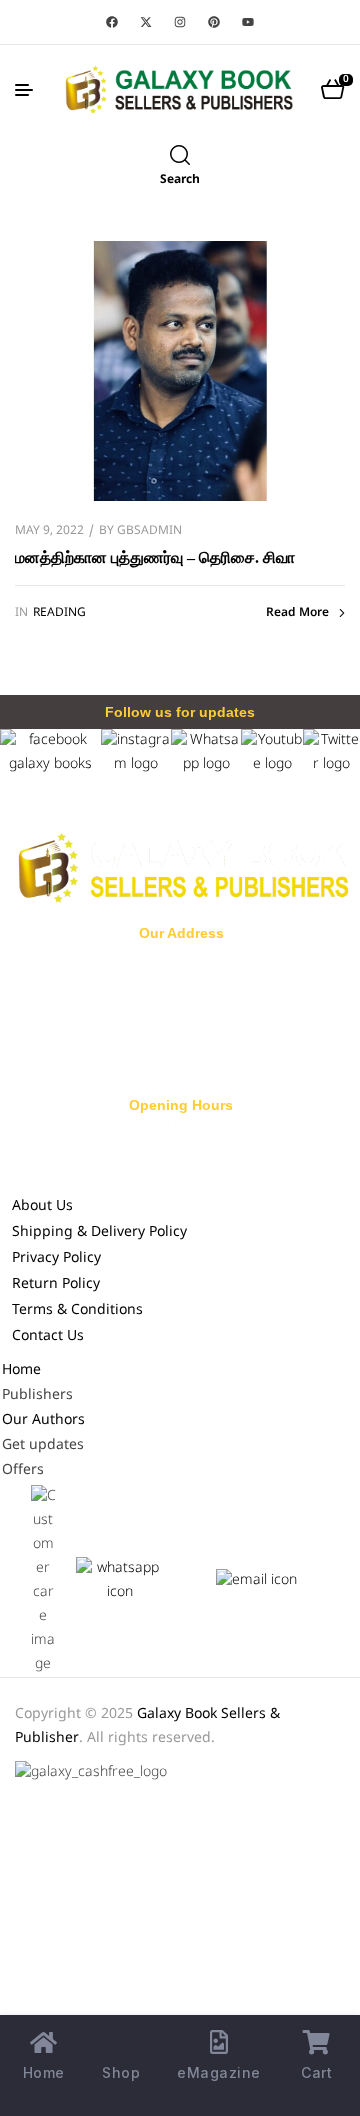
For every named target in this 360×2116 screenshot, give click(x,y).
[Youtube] (248, 22)
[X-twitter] (146, 22)
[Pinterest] (214, 22)
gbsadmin (149, 531)
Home (21, 1370)
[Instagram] (180, 22)
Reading (59, 613)
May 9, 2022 (49, 531)
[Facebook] (112, 22)
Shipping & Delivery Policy (99, 1232)
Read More (297, 613)
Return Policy (56, 1284)
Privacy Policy (56, 1258)
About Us (42, 1206)
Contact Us (48, 1336)
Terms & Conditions (77, 1310)
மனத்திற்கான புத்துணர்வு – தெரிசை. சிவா (155, 557)
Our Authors (43, 1420)
